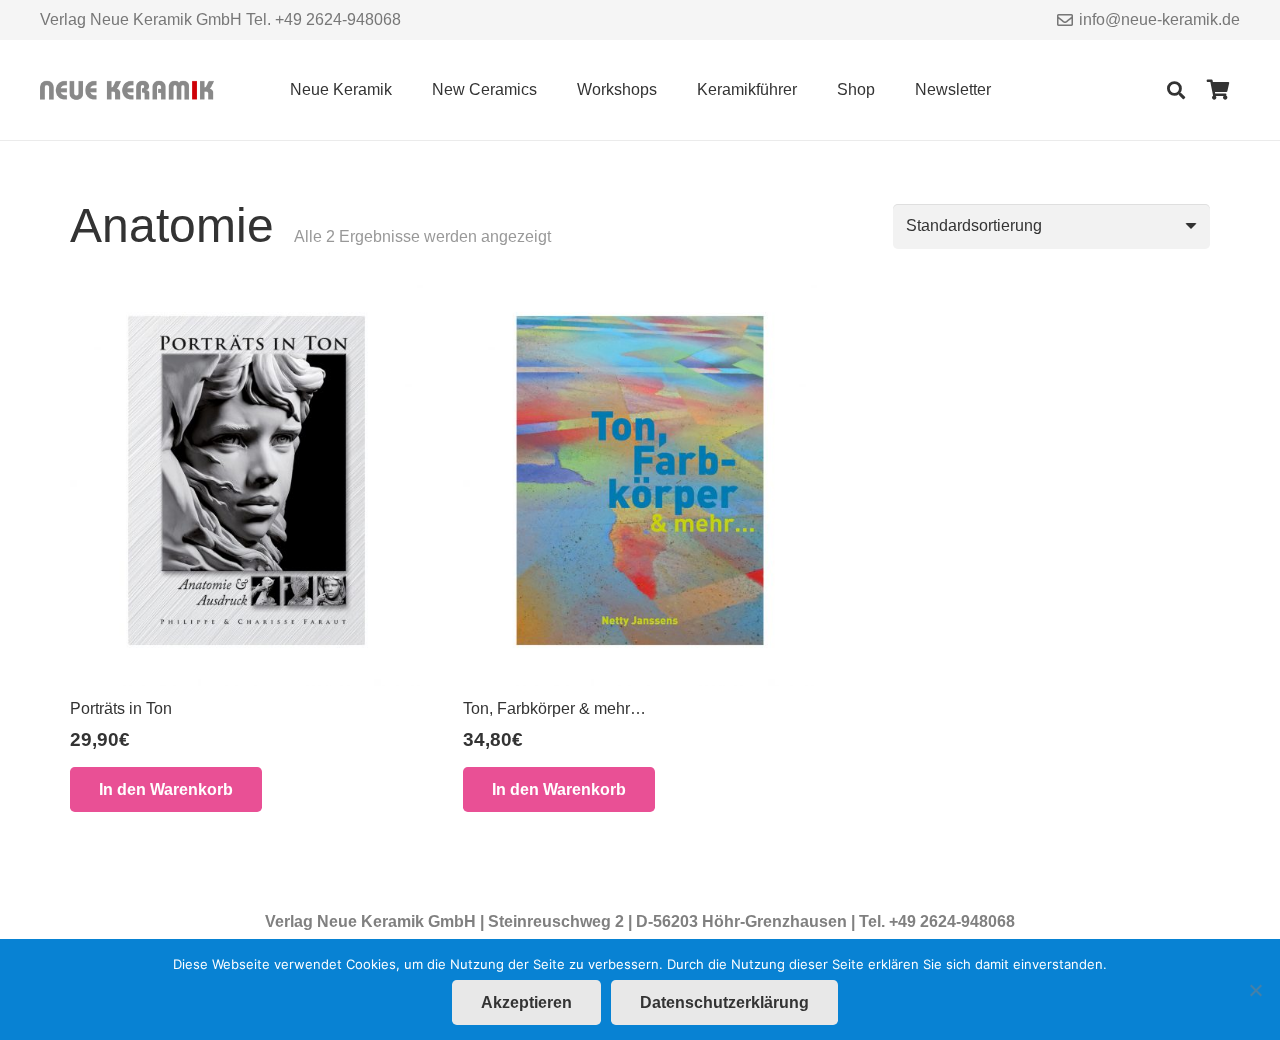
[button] (406, 89)
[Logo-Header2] (127, 90)
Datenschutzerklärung (724, 1002)
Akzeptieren (526, 1002)
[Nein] (1255, 990)
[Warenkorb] (1218, 90)
